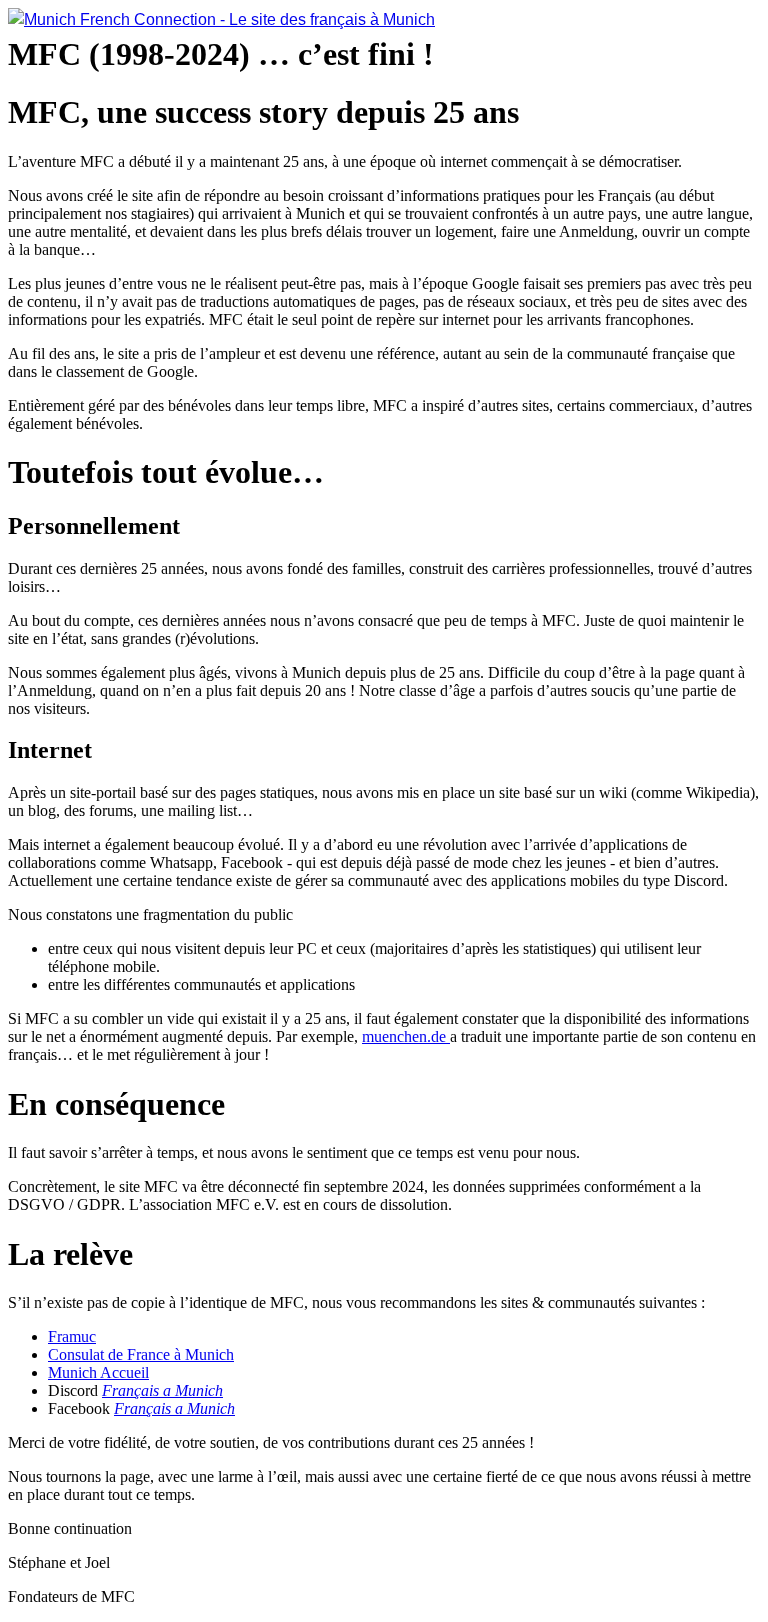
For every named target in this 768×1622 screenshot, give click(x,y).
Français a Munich (162, 1390)
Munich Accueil (98, 1372)
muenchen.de (406, 1036)
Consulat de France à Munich (141, 1354)
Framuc (72, 1336)
